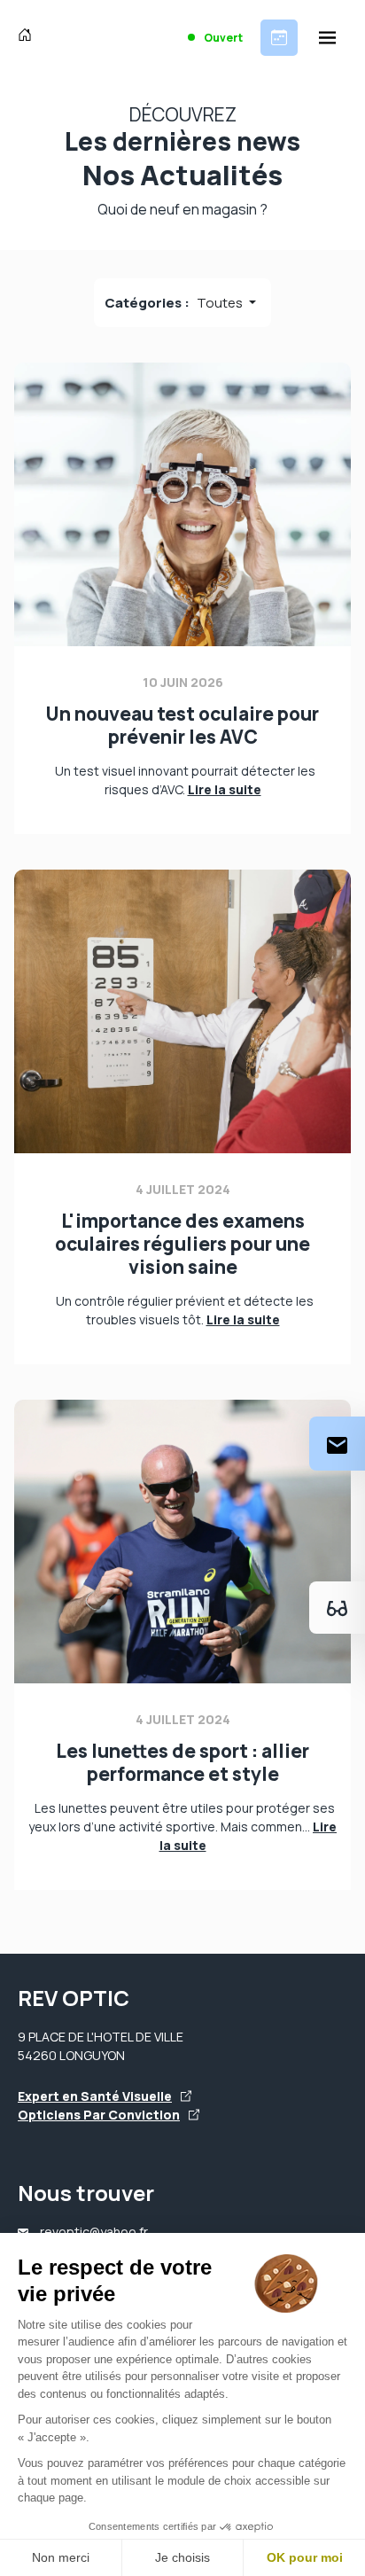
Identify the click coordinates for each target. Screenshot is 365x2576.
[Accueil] (29, 37)
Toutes (221, 303)
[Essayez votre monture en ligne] (337, 1608)
